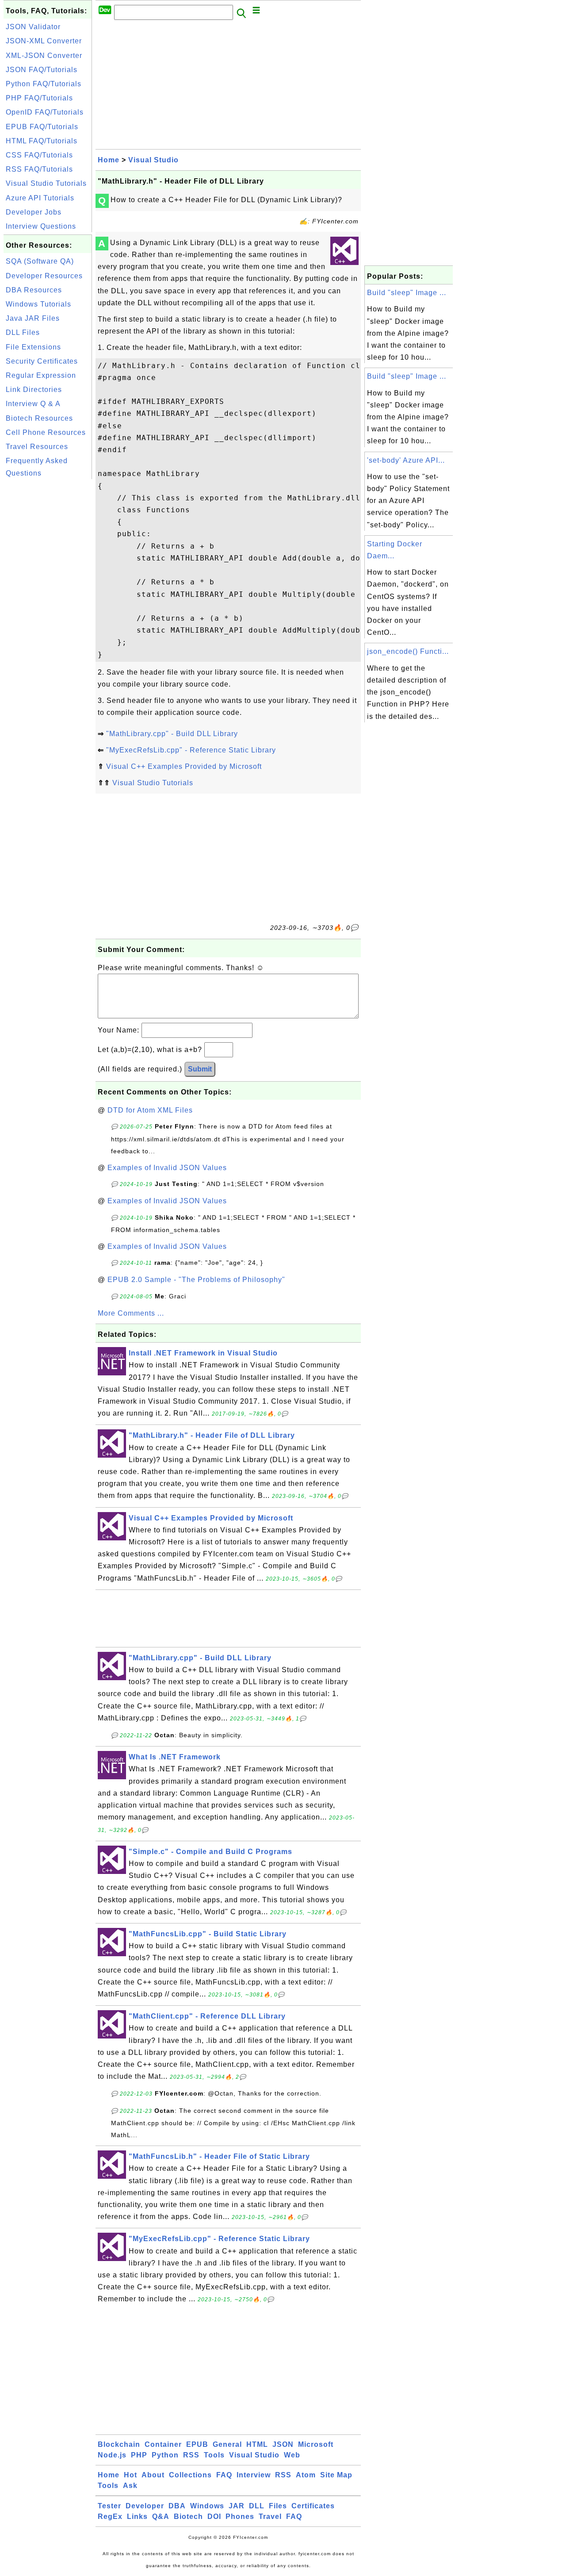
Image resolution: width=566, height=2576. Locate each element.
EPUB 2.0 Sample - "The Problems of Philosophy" (196, 1280)
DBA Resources (34, 290)
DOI (214, 2516)
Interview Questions (41, 226)
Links (137, 2516)
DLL (257, 2506)
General (227, 2444)
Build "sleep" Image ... (407, 293)
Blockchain (119, 2444)
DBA (177, 2506)
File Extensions (33, 347)
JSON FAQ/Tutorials (42, 70)
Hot (130, 2475)
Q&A (161, 2516)
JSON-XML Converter (44, 41)
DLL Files (23, 332)
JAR (237, 2506)
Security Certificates (42, 361)
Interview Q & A (33, 404)
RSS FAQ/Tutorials (39, 169)
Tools (214, 2455)
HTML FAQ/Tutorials (42, 141)
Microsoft (316, 2444)
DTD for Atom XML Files (150, 1110)
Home (109, 160)
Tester (109, 2506)
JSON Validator (33, 27)
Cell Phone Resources (46, 432)
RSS (191, 2455)
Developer (145, 2506)
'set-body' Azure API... (406, 460)
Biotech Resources (39, 418)
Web (292, 2455)
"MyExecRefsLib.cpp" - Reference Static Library (191, 750)
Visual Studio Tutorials (46, 183)
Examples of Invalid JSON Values (167, 1168)
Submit (200, 1069)
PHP (139, 2455)
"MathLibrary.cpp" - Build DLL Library (172, 734)
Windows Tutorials (38, 304)
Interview (254, 2475)
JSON (283, 2444)
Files (278, 2506)
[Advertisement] (48, 614)
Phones (240, 2516)
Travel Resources (37, 447)
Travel (270, 2516)
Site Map (336, 2475)
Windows (207, 2506)
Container (163, 2444)
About (153, 2475)
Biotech (188, 2516)
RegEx (110, 2516)
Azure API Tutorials (40, 198)
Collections (190, 2475)
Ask (130, 2486)
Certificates (313, 2506)
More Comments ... (131, 1313)
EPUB (197, 2444)
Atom (306, 2475)
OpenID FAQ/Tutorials (45, 112)
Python (165, 2455)
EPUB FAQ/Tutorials (42, 127)
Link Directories (34, 390)
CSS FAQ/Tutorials (39, 155)
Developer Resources (44, 276)
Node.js (112, 2455)
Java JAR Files (33, 318)
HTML (257, 2444)
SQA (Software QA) (40, 261)
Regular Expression (41, 375)
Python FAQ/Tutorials (44, 84)
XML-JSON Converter (44, 56)
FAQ (224, 2475)
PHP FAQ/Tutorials (39, 98)
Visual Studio (153, 160)
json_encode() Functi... (408, 651)
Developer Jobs (34, 212)
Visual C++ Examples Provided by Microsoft (184, 766)
